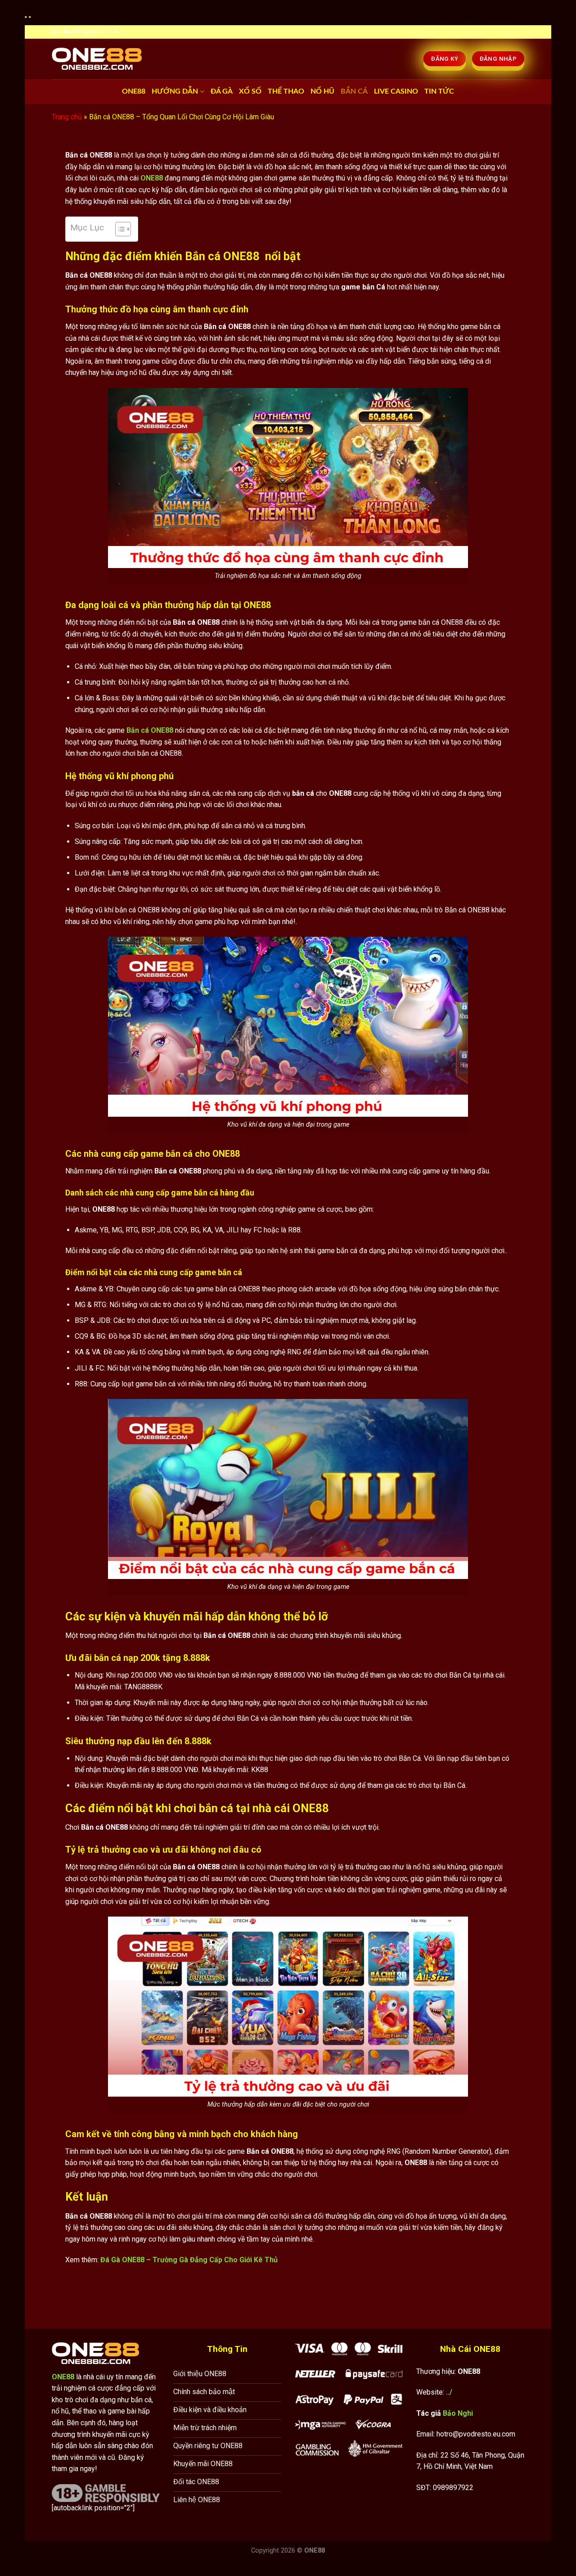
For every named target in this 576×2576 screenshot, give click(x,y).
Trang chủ (67, 117)
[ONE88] (97, 59)
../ (449, 2392)
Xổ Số (250, 91)
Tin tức (439, 91)
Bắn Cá (354, 91)
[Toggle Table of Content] (119, 229)
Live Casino (396, 91)
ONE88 (134, 91)
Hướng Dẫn (175, 91)
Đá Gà (222, 91)
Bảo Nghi (458, 2413)
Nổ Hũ (322, 91)
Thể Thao (286, 91)
